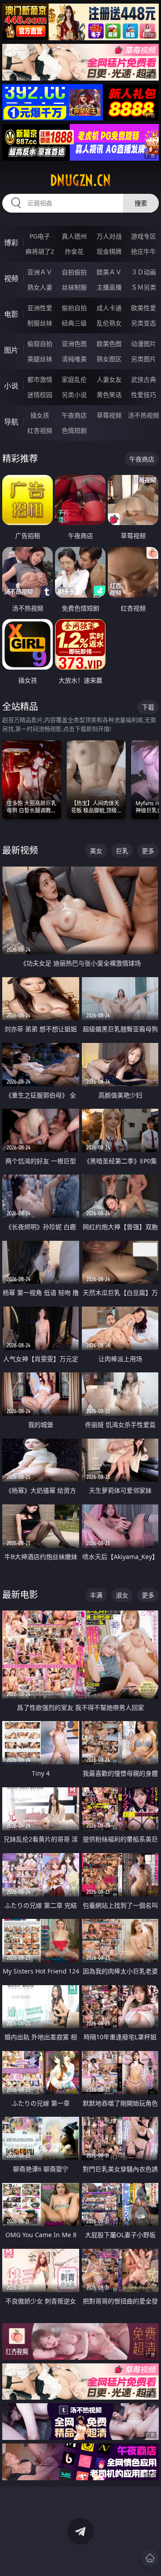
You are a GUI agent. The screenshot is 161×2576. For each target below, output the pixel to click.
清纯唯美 (74, 359)
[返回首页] (150, 2558)
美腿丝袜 (40, 359)
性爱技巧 (144, 395)
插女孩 (40, 415)
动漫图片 (144, 344)
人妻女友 (109, 379)
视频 (11, 278)
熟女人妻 (40, 287)
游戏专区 (144, 236)
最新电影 (20, 1595)
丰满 (96, 1595)
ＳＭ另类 (144, 287)
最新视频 (20, 850)
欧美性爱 (144, 308)
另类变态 (144, 323)
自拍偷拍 (74, 272)
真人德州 (74, 236)
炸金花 (74, 251)
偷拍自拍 (74, 308)
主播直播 (109, 287)
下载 (148, 707)
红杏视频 (40, 430)
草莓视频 (109, 415)
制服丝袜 (40, 323)
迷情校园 (40, 395)
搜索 (141, 203)
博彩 (11, 243)
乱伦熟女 (109, 323)
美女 (96, 851)
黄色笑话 (109, 395)
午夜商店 (74, 415)
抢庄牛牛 (144, 251)
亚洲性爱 (40, 308)
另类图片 (144, 359)
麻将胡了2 (40, 251)
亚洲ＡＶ (40, 272)
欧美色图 (109, 344)
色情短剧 (74, 430)
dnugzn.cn (80, 180)
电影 (11, 314)
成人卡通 (109, 308)
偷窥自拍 (40, 344)
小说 (11, 386)
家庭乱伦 (74, 379)
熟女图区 (109, 359)
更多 (148, 851)
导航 (11, 422)
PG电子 (40, 236)
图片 (11, 350)
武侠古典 (144, 379)
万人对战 (109, 236)
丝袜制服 (74, 287)
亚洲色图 (74, 344)
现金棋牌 (109, 251)
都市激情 (40, 379)
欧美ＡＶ (109, 272)
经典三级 (74, 323)
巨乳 (122, 851)
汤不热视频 (144, 415)
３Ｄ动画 (144, 272)
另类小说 (74, 395)
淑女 (122, 1595)
